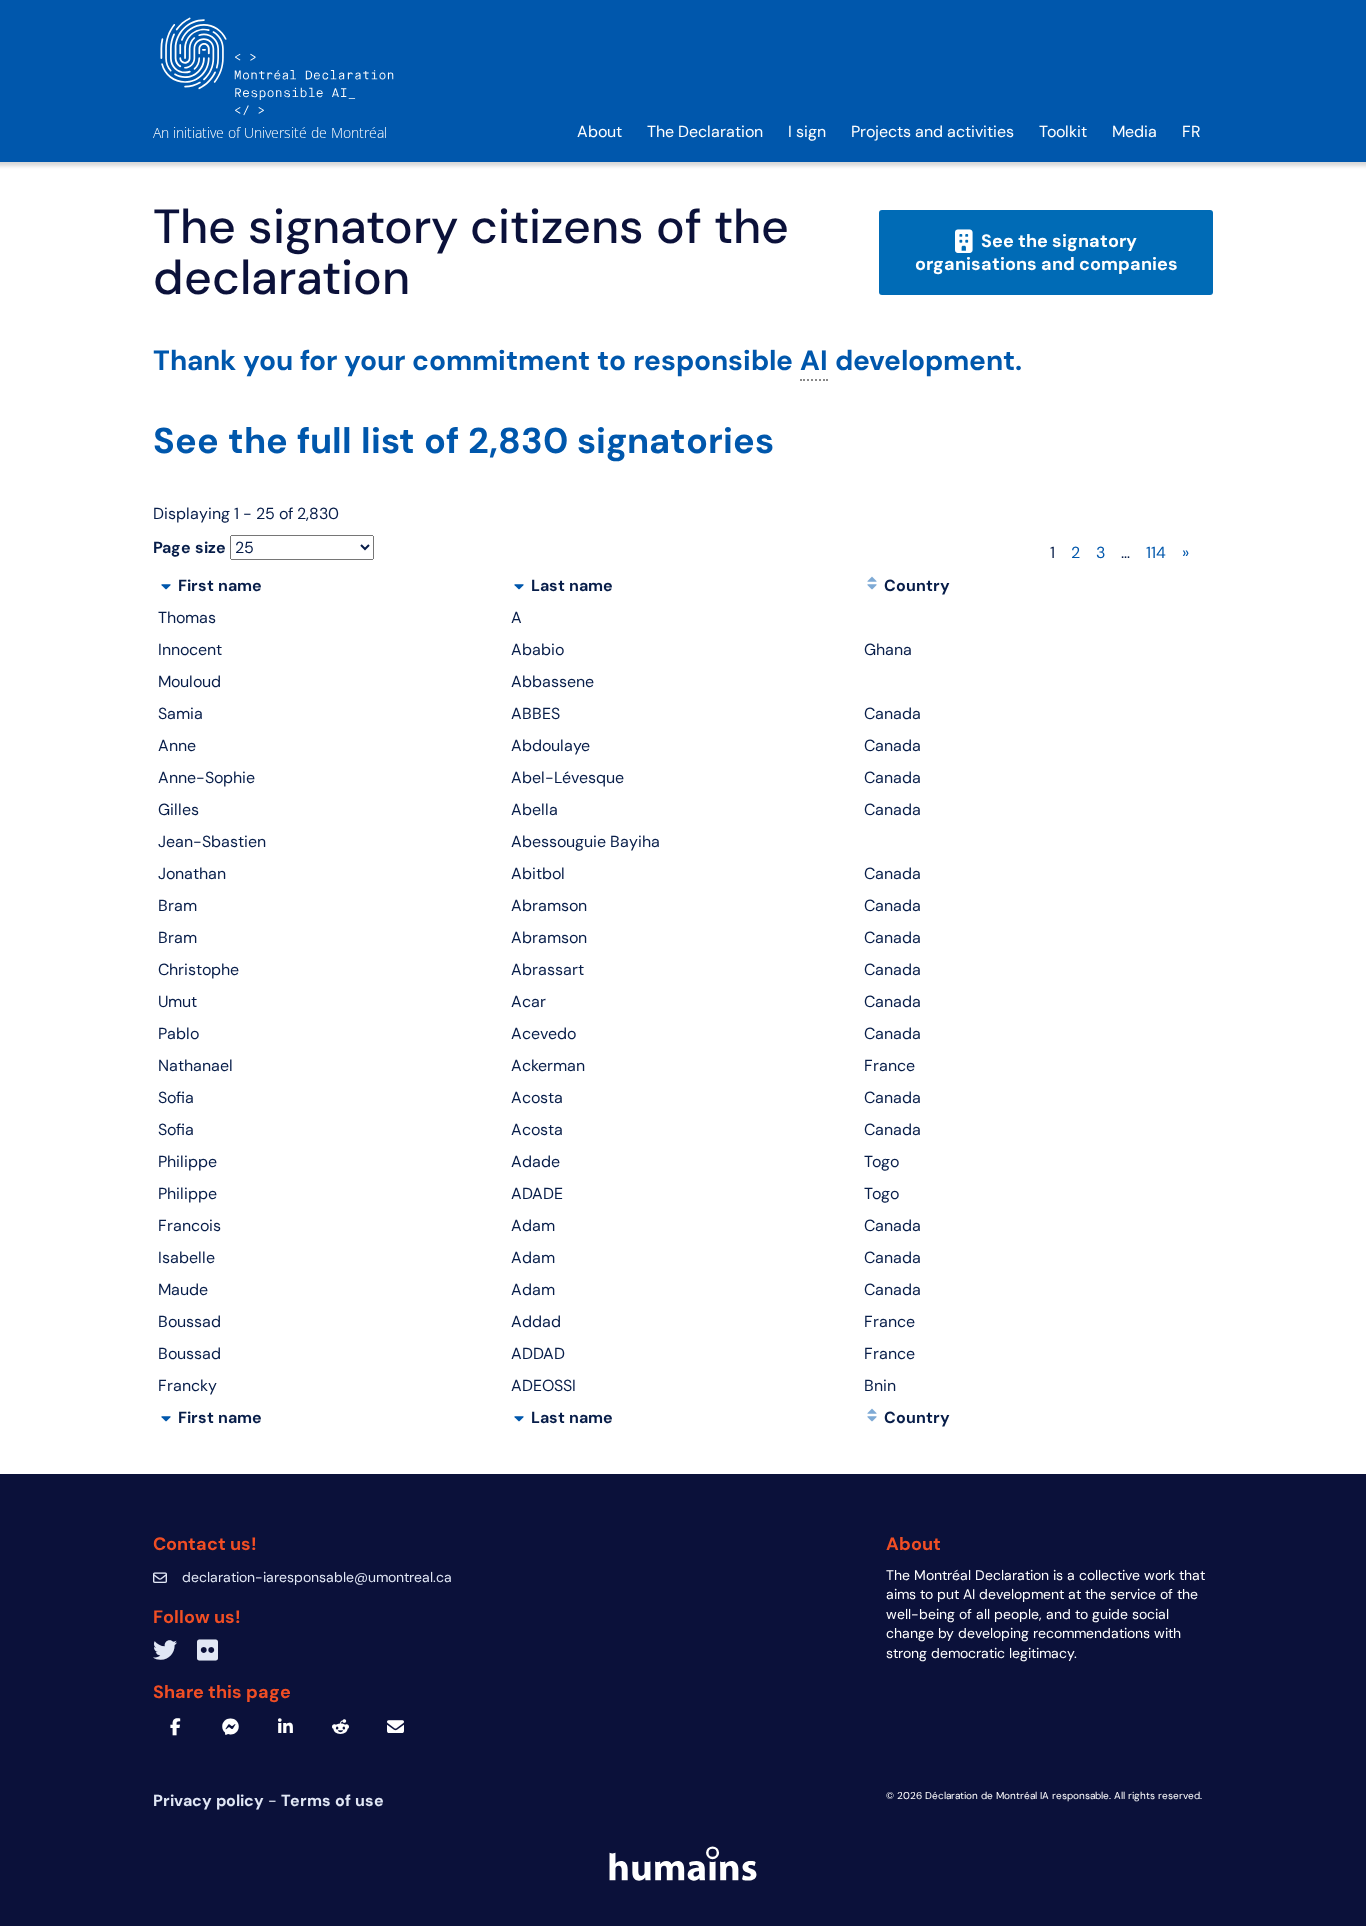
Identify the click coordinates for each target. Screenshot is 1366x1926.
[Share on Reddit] (340, 1726)
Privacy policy (210, 1800)
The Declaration (705, 131)
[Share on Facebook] (175, 1726)
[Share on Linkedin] (285, 1726)
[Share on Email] (395, 1726)
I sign (807, 131)
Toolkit (1063, 131)
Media (1134, 131)
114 (1156, 552)
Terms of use (332, 1800)
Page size (189, 547)
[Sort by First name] (166, 585)
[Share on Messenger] (230, 1726)
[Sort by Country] (872, 585)
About (599, 131)
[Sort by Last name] (519, 585)
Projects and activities (932, 131)
